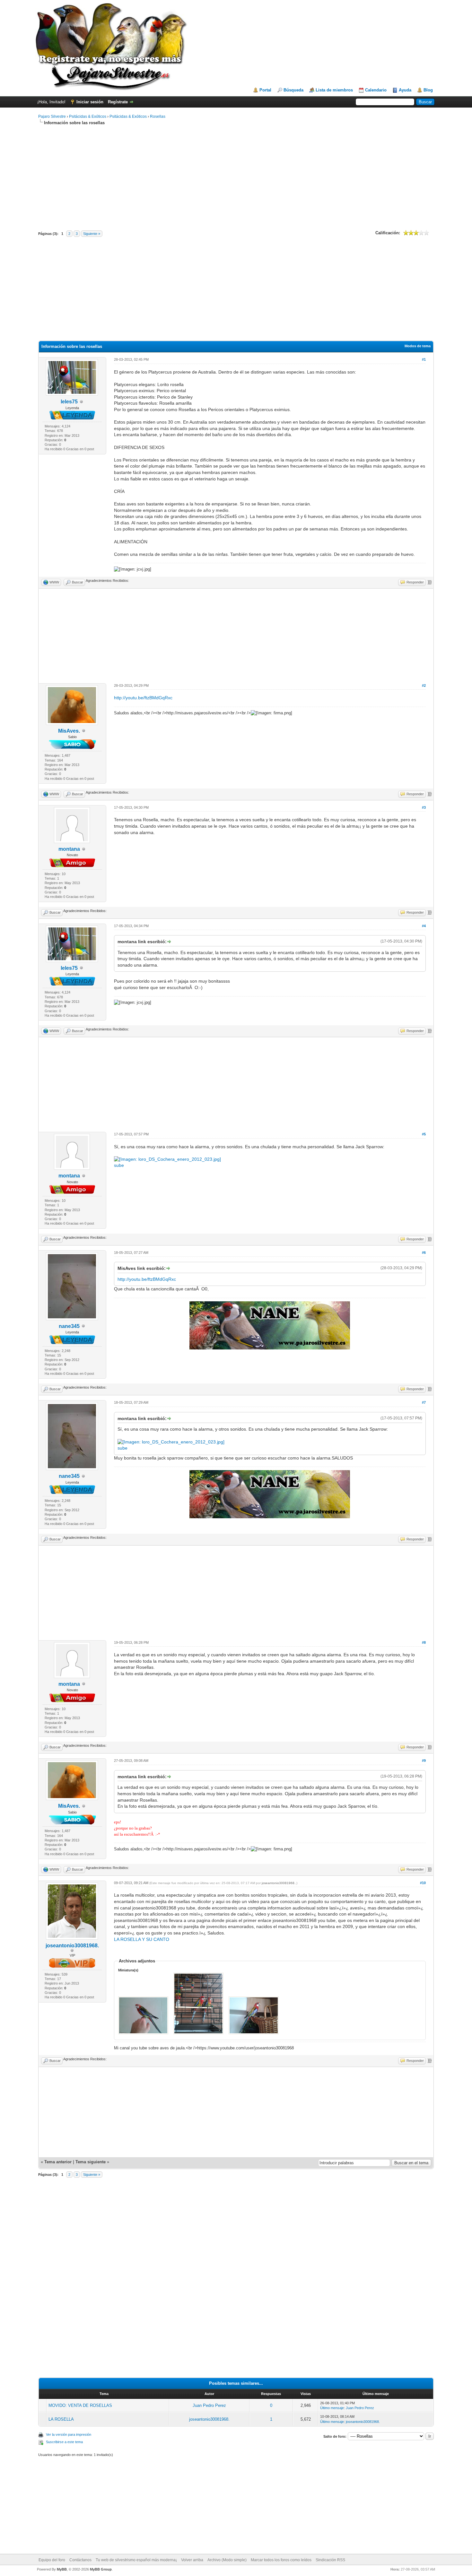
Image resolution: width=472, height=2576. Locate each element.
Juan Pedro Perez (209, 2405)
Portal (265, 90)
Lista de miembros (334, 90)
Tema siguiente (91, 2162)
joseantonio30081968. (72, 1946)
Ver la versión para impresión (69, 2434)
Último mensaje (332, 2408)
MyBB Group (101, 2569)
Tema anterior (58, 2162)
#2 (424, 685)
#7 (424, 1402)
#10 (423, 1883)
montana (69, 849)
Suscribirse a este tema (64, 2442)
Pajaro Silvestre (52, 116)
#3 (424, 807)
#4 (424, 926)
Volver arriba (192, 2560)
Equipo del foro (52, 2560)
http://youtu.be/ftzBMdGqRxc (143, 698)
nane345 (69, 1326)
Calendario (376, 90)
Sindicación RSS (330, 2560)
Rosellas (158, 116)
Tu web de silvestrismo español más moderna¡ (136, 2560)
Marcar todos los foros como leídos (281, 2560)
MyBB (62, 2569)
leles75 (69, 402)
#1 (424, 359)
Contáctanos (80, 2560)
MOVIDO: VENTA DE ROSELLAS (80, 2405)
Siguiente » (92, 234)
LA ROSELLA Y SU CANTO (142, 1939)
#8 (424, 1642)
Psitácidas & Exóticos (88, 116)
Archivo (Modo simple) (227, 2560)
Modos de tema (418, 346)
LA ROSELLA (61, 2419)
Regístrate (118, 102)
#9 (424, 1761)
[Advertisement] (236, 177)
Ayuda (405, 90)
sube (119, 1165)
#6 (424, 1253)
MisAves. (69, 731)
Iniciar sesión (90, 102)
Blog (428, 90)
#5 (424, 1134)
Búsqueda (293, 90)
